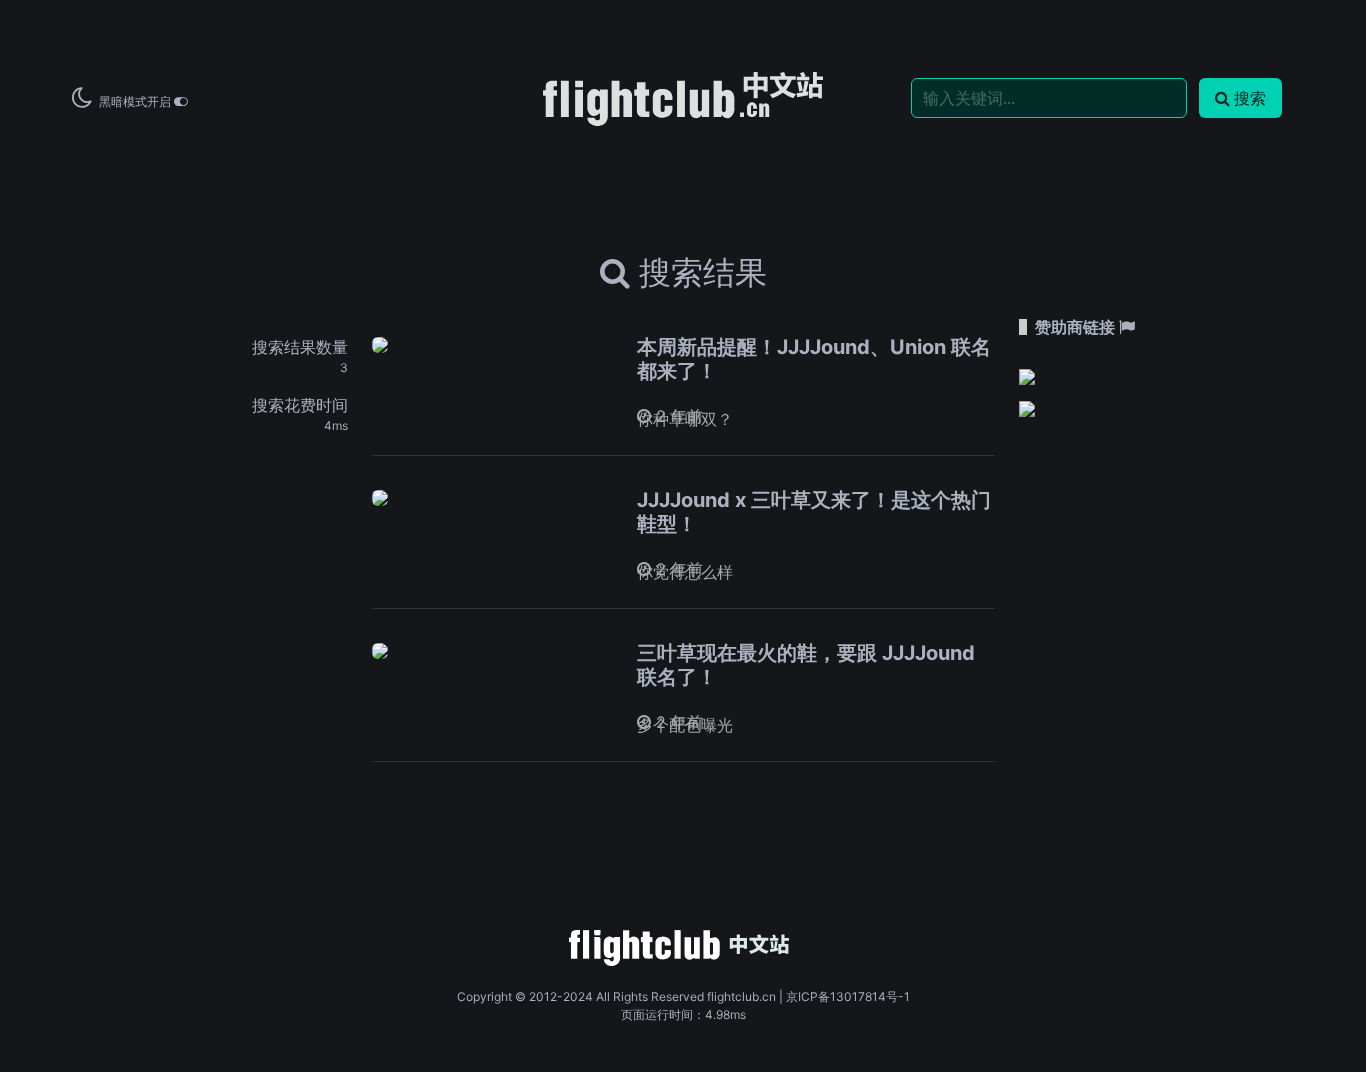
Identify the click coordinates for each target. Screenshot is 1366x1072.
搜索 (1250, 98)
